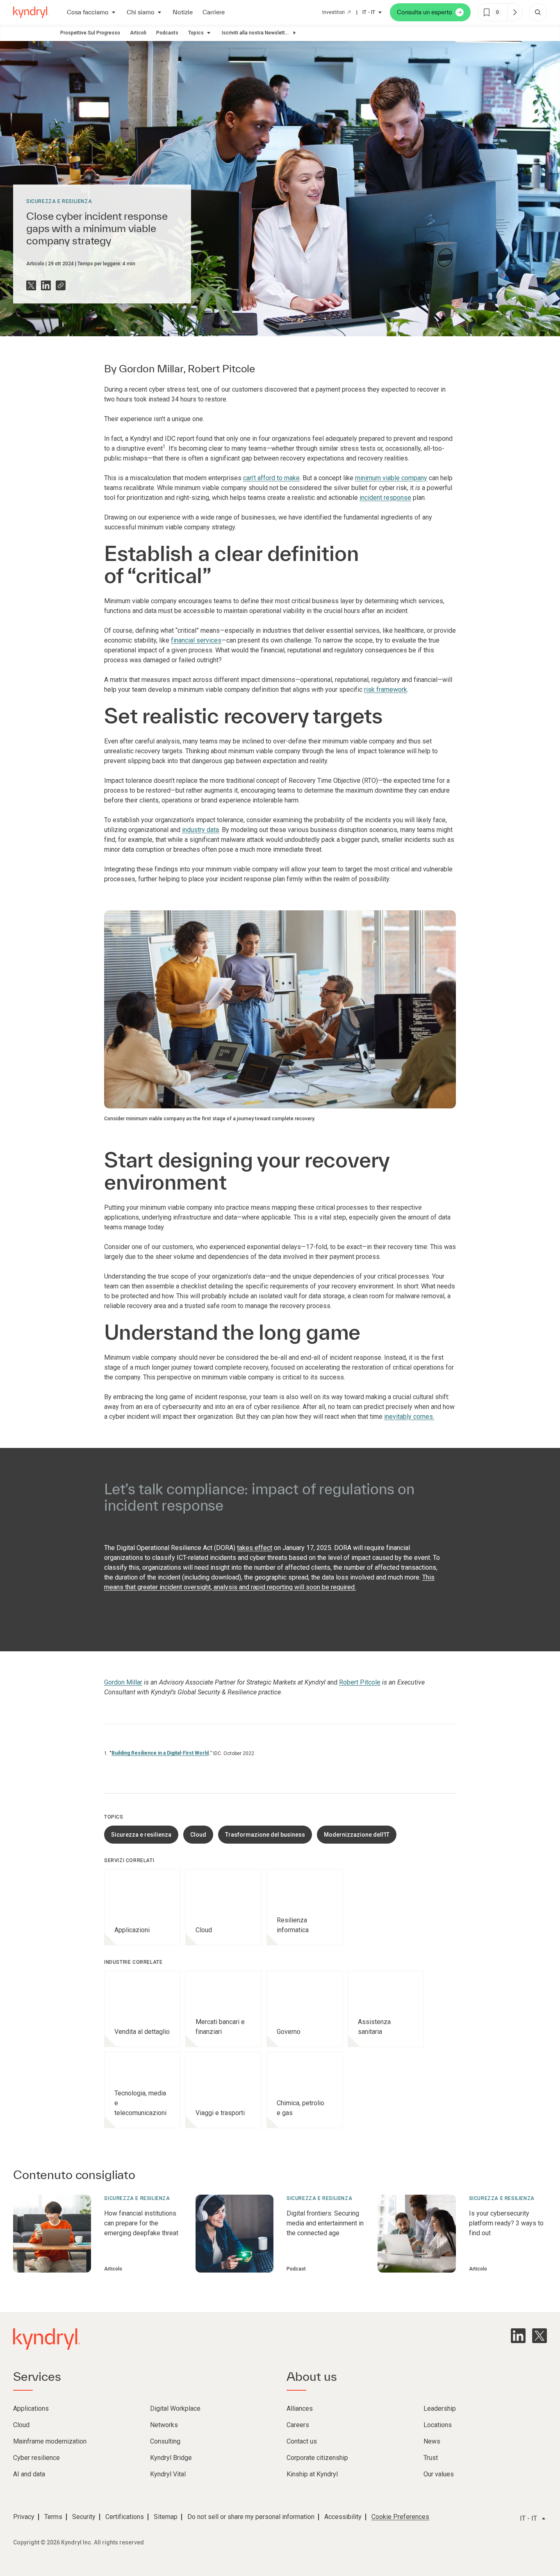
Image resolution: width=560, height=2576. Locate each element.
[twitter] (540, 2336)
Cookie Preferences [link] (400, 2517)
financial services (196, 640)
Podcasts (167, 33)
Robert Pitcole (221, 368)
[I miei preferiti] (514, 12)
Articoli (138, 33)
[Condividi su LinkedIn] (46, 285)
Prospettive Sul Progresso (90, 33)
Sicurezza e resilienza (59, 201)
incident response (385, 498)
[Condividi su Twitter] (31, 285)
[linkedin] (518, 2336)
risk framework (386, 690)
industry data (200, 830)
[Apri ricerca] (538, 12)
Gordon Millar (151, 368)
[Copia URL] (61, 285)
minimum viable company (391, 478)
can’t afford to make (271, 478)
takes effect (255, 1548)
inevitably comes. (409, 1417)
